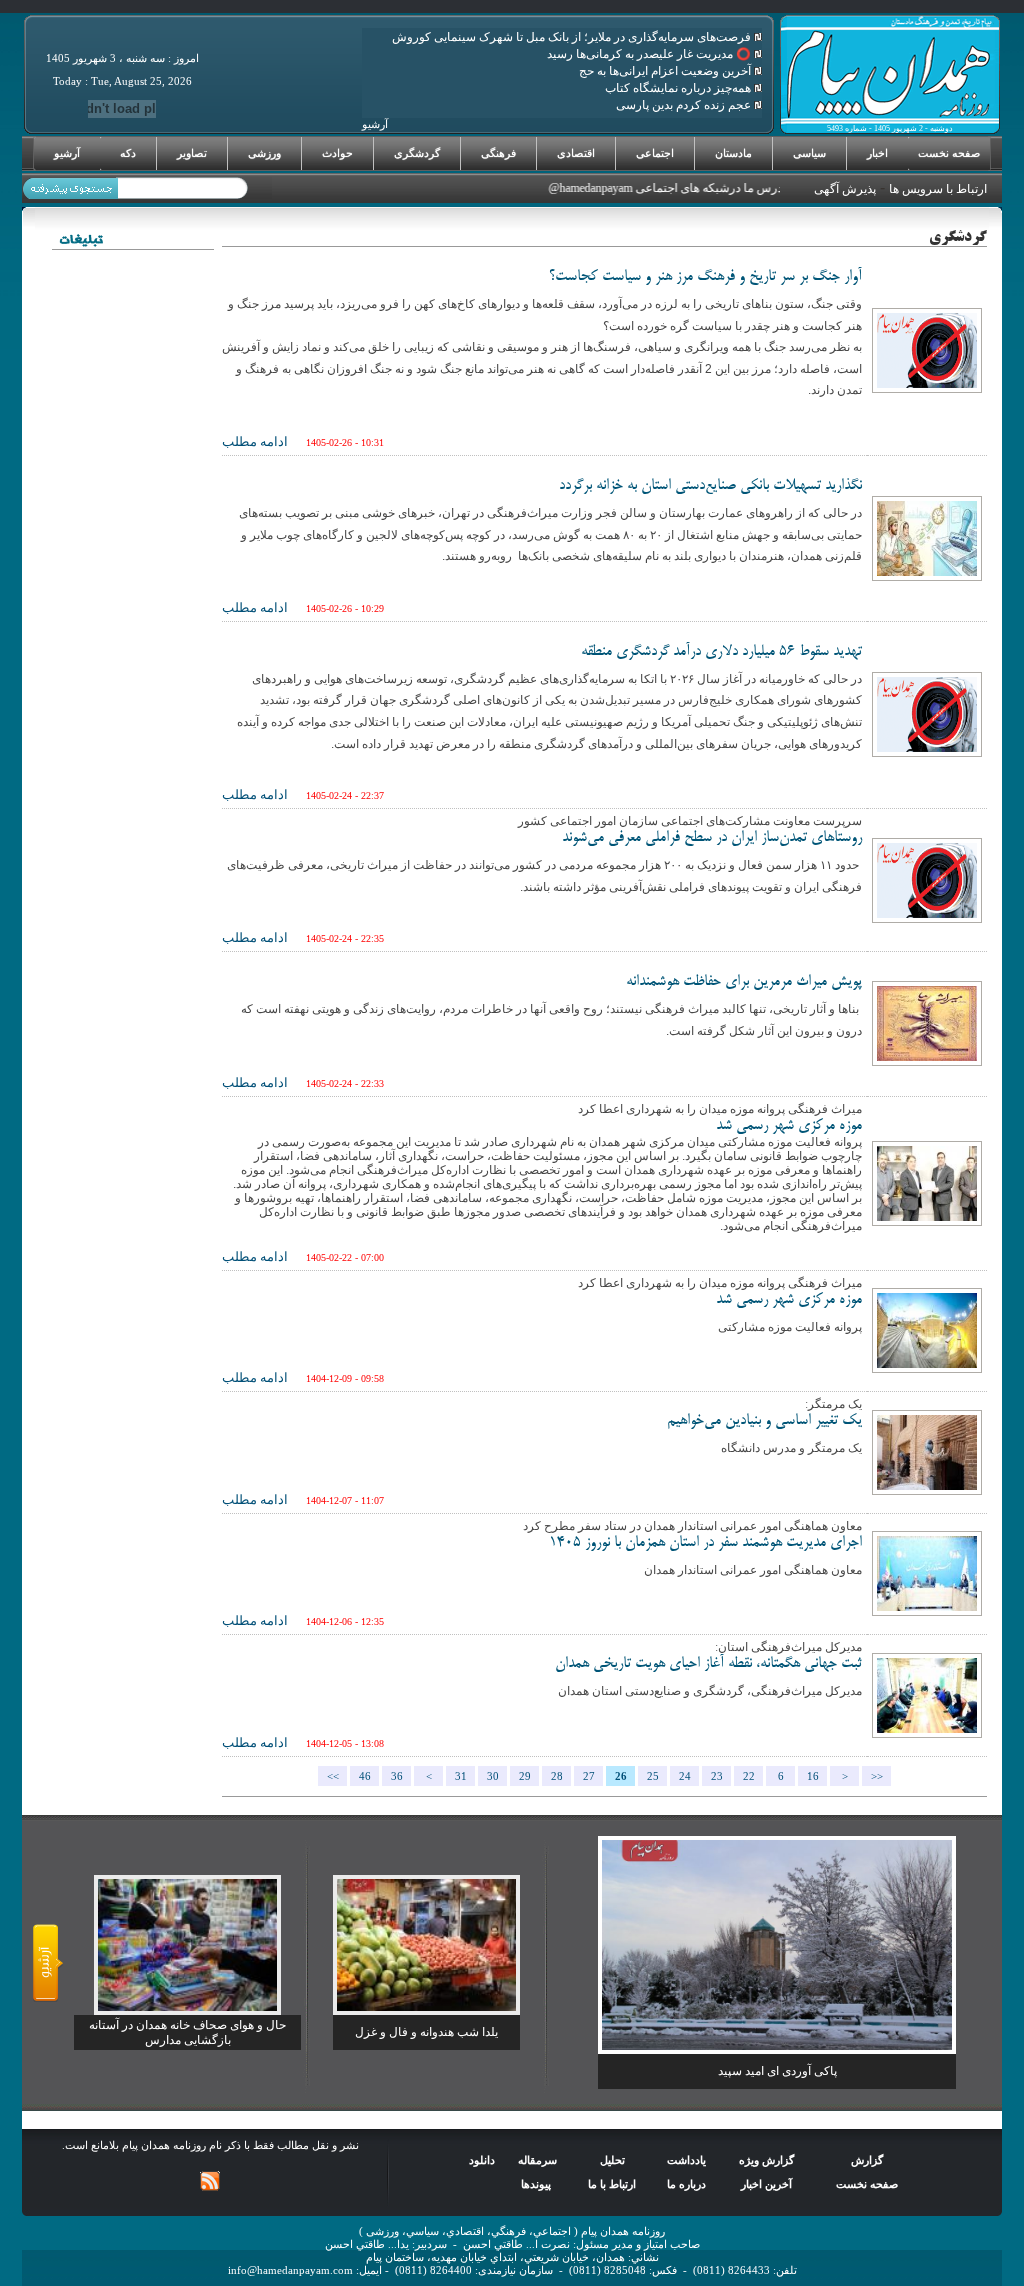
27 (589, 1776)
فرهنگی (498, 153)
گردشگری (417, 153)
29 (525, 1776)
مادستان (733, 153)
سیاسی (809, 153)
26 (621, 1776)
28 (557, 1776)
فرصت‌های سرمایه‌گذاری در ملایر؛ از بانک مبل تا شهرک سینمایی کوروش (573, 37)
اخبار (877, 153)
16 (813, 1776)
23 (717, 1776)
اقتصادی (576, 153)
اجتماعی (655, 153)
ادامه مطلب (255, 441)
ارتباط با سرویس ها (938, 189)
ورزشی (264, 153)
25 (653, 1776)
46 (365, 1776)
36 (397, 1776)
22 (749, 1776)
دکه (128, 153)
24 (685, 1776)
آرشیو (67, 153)
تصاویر (192, 153)
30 (493, 1776)
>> (877, 1776)
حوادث (337, 153)
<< (333, 1776)
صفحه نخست (949, 153)
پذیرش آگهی (845, 189)
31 (461, 1776)
